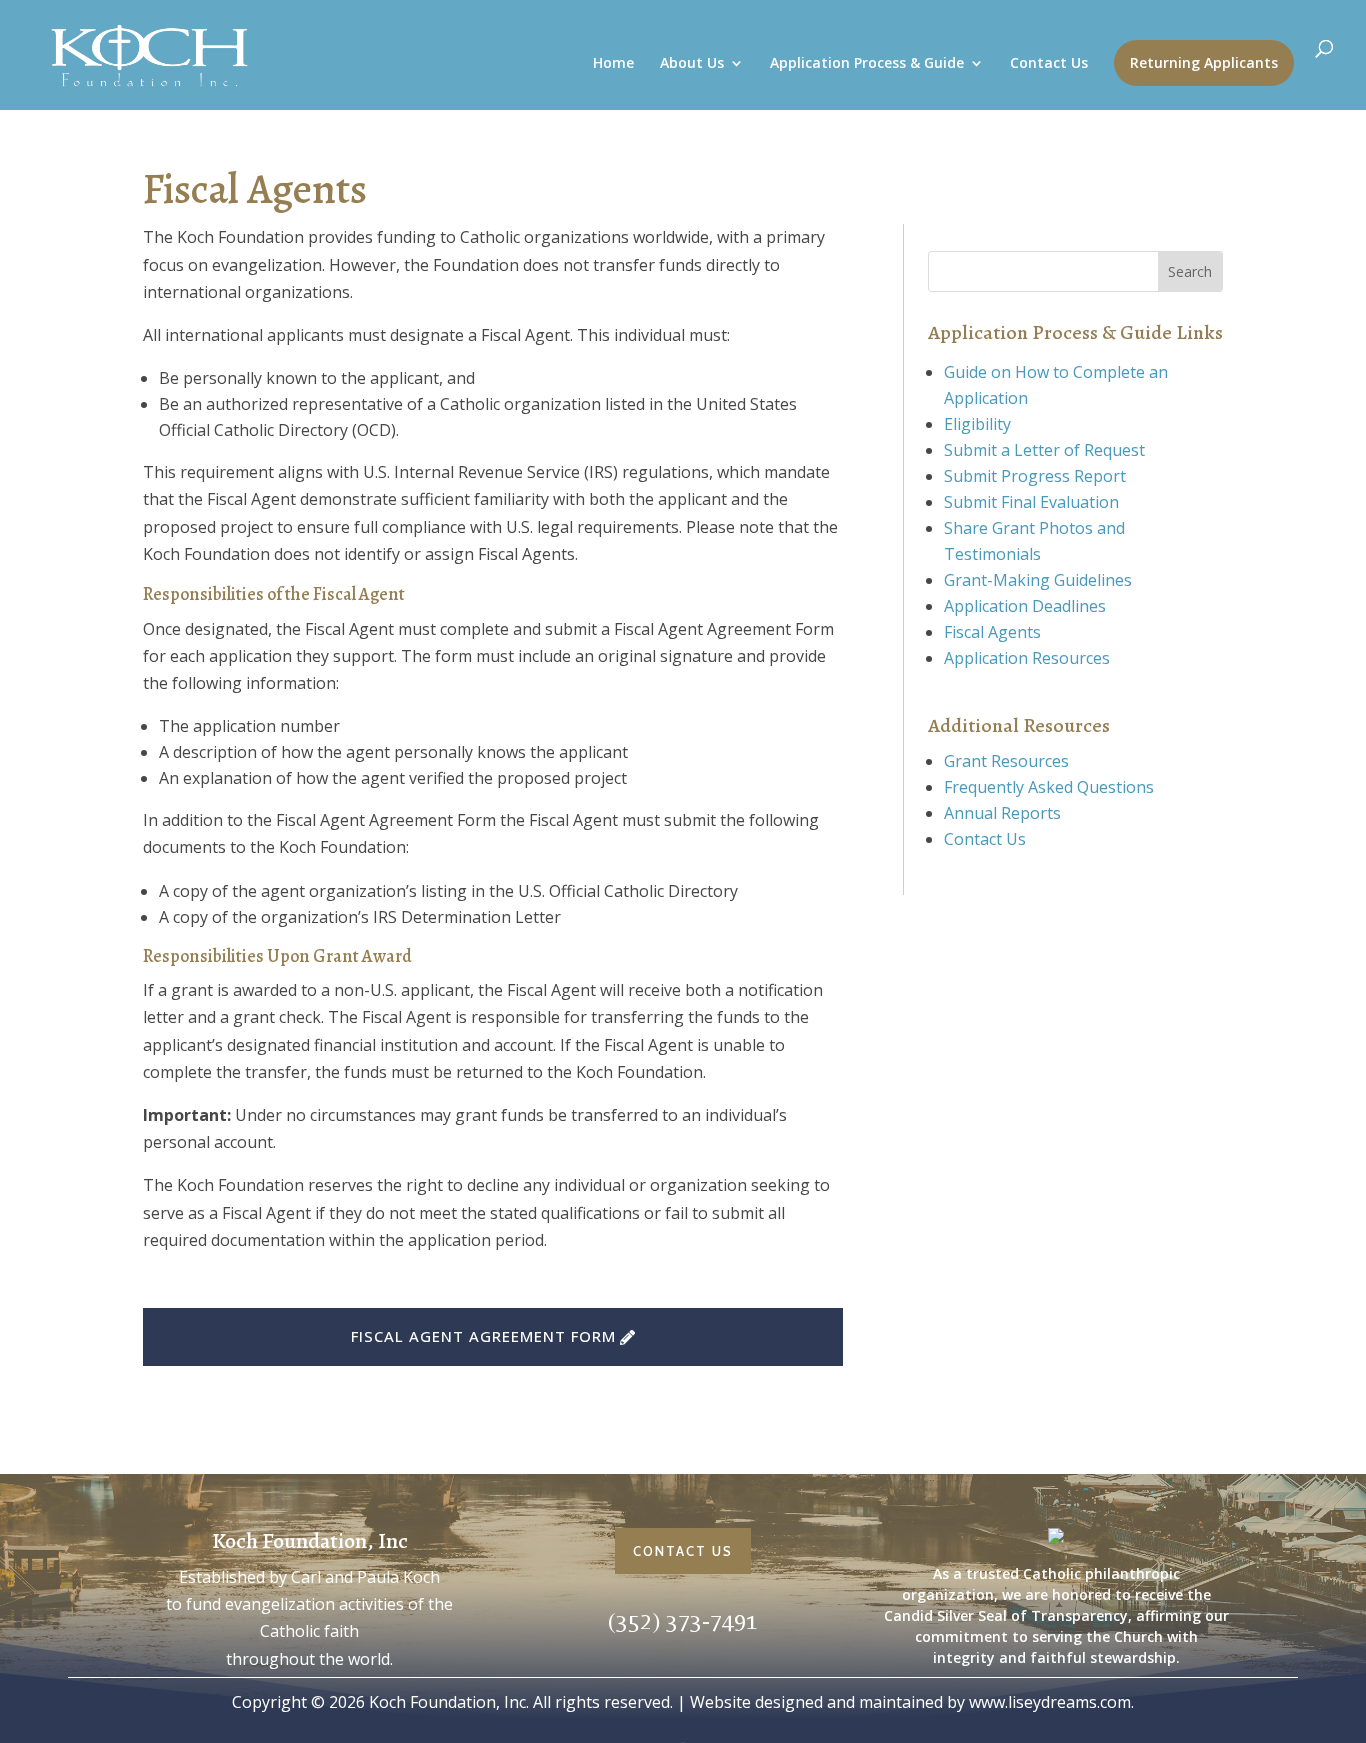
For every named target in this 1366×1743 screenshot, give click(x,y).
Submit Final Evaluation (1031, 502)
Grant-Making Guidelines (1038, 580)
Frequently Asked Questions (1049, 787)
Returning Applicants (1204, 62)
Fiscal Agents (992, 632)
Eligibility (977, 424)
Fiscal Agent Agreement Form (483, 1336)
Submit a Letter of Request (1044, 450)
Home (613, 64)
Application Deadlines (1025, 606)
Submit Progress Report (1035, 476)
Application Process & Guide (867, 64)
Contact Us (1049, 64)
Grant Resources (1006, 761)
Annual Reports (1002, 813)
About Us (692, 64)
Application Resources (1027, 658)
